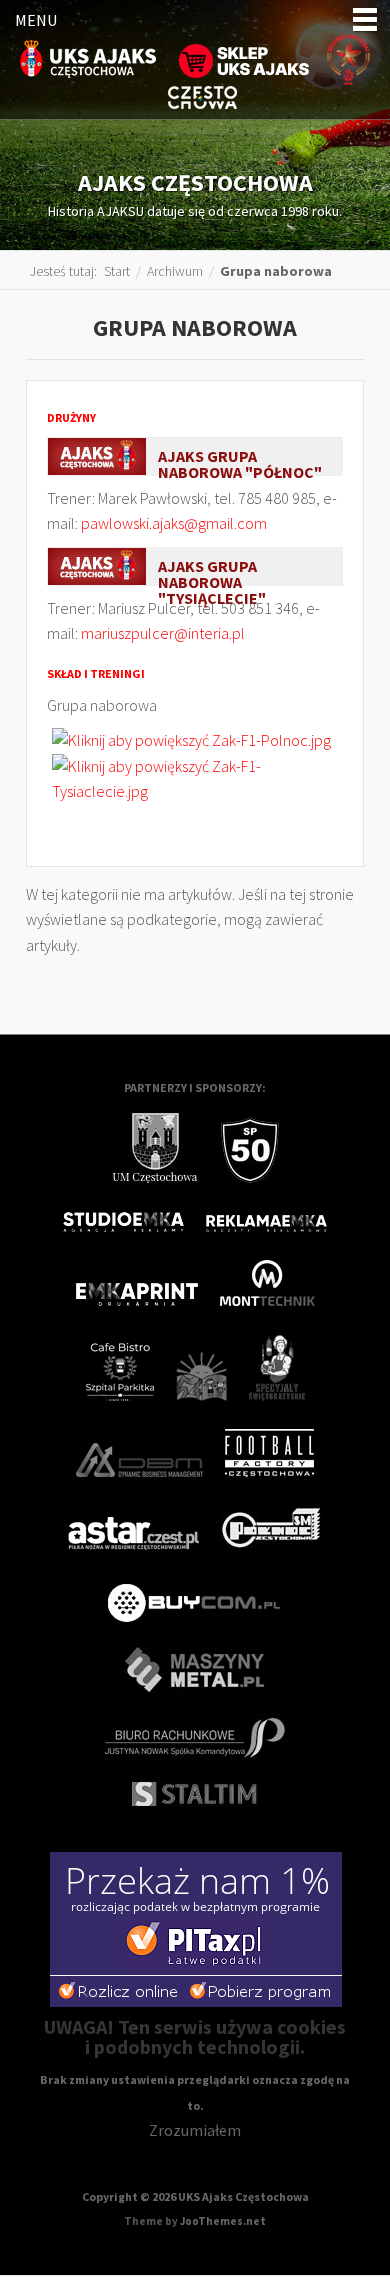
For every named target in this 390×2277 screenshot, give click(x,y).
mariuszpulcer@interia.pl (163, 633)
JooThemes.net (223, 2221)
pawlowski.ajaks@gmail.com (174, 523)
